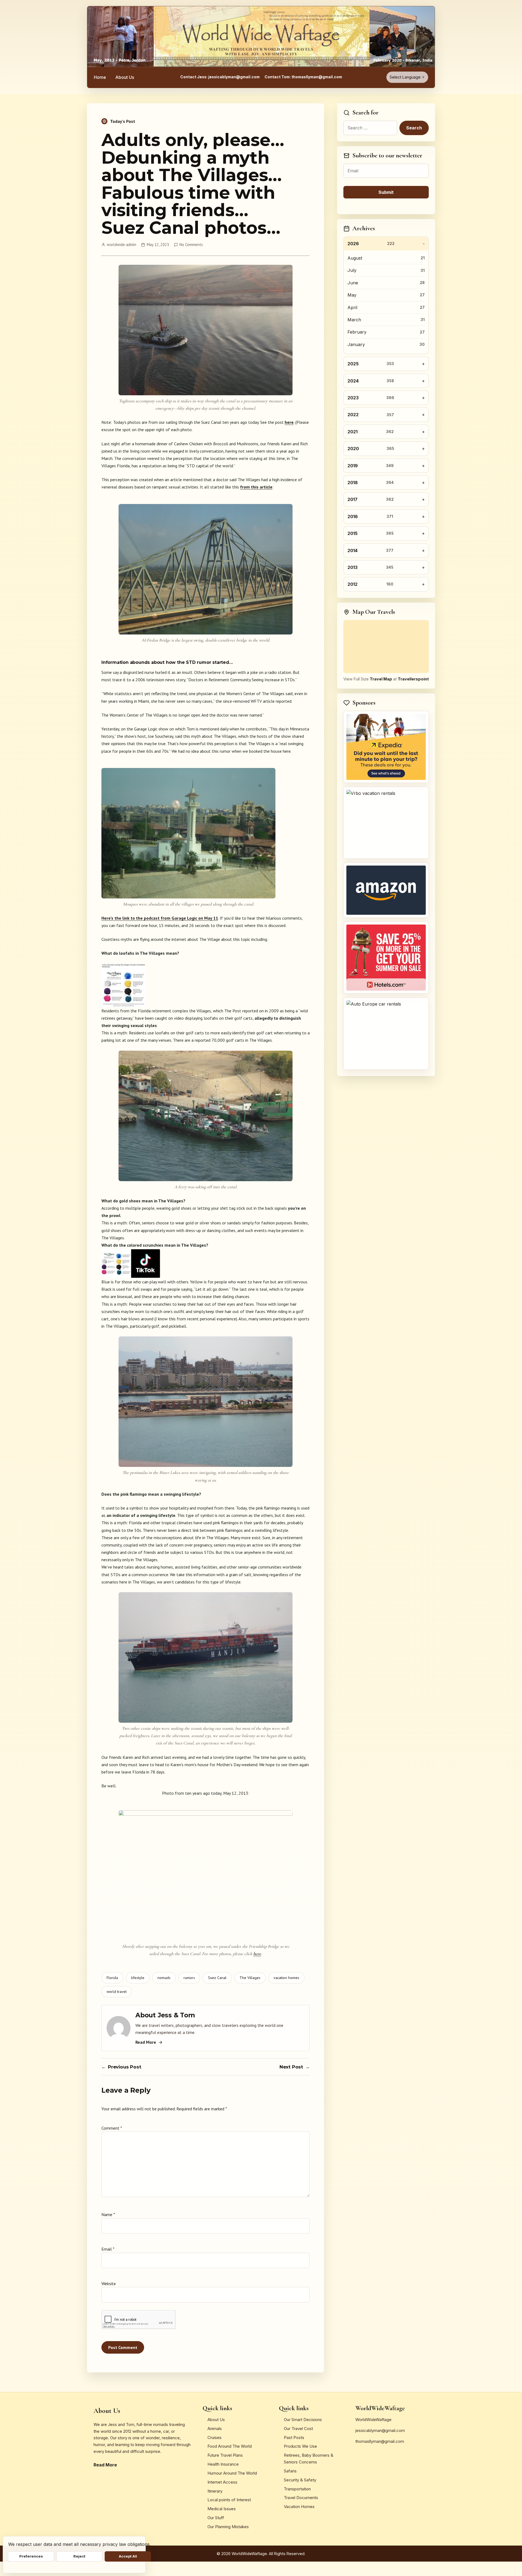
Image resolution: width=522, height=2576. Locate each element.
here (289, 422)
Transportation (297, 2489)
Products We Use (300, 2446)
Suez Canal (217, 1978)
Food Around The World (230, 2446)
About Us (125, 77)
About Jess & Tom (165, 2015)
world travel (117, 1992)
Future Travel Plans (225, 2455)
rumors (189, 1978)
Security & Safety (300, 2480)
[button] (206, 953)
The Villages (250, 1978)
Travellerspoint (413, 679)
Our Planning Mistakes (228, 2527)
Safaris (290, 2471)
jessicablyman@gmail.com (380, 2430)
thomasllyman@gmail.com (380, 2441)
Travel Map (381, 679)
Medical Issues (222, 2509)
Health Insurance (223, 2464)
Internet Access (222, 2482)
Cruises (215, 2437)
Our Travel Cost (298, 2429)
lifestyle (138, 1978)
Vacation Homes (299, 2507)
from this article (256, 487)
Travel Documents (301, 2498)
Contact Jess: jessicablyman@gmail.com (220, 77)
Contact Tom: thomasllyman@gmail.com (303, 77)
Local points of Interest (229, 2500)
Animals (215, 2429)
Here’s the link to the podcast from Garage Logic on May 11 (160, 918)
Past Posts (294, 2437)
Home (100, 77)
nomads (164, 1978)
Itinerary (215, 2491)
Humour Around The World (232, 2473)
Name (108, 2214)
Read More (146, 2042)
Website (109, 2283)
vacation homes (286, 1978)
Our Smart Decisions (303, 2420)
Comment (112, 2128)
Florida (112, 1978)
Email (108, 2249)
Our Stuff (216, 2518)
